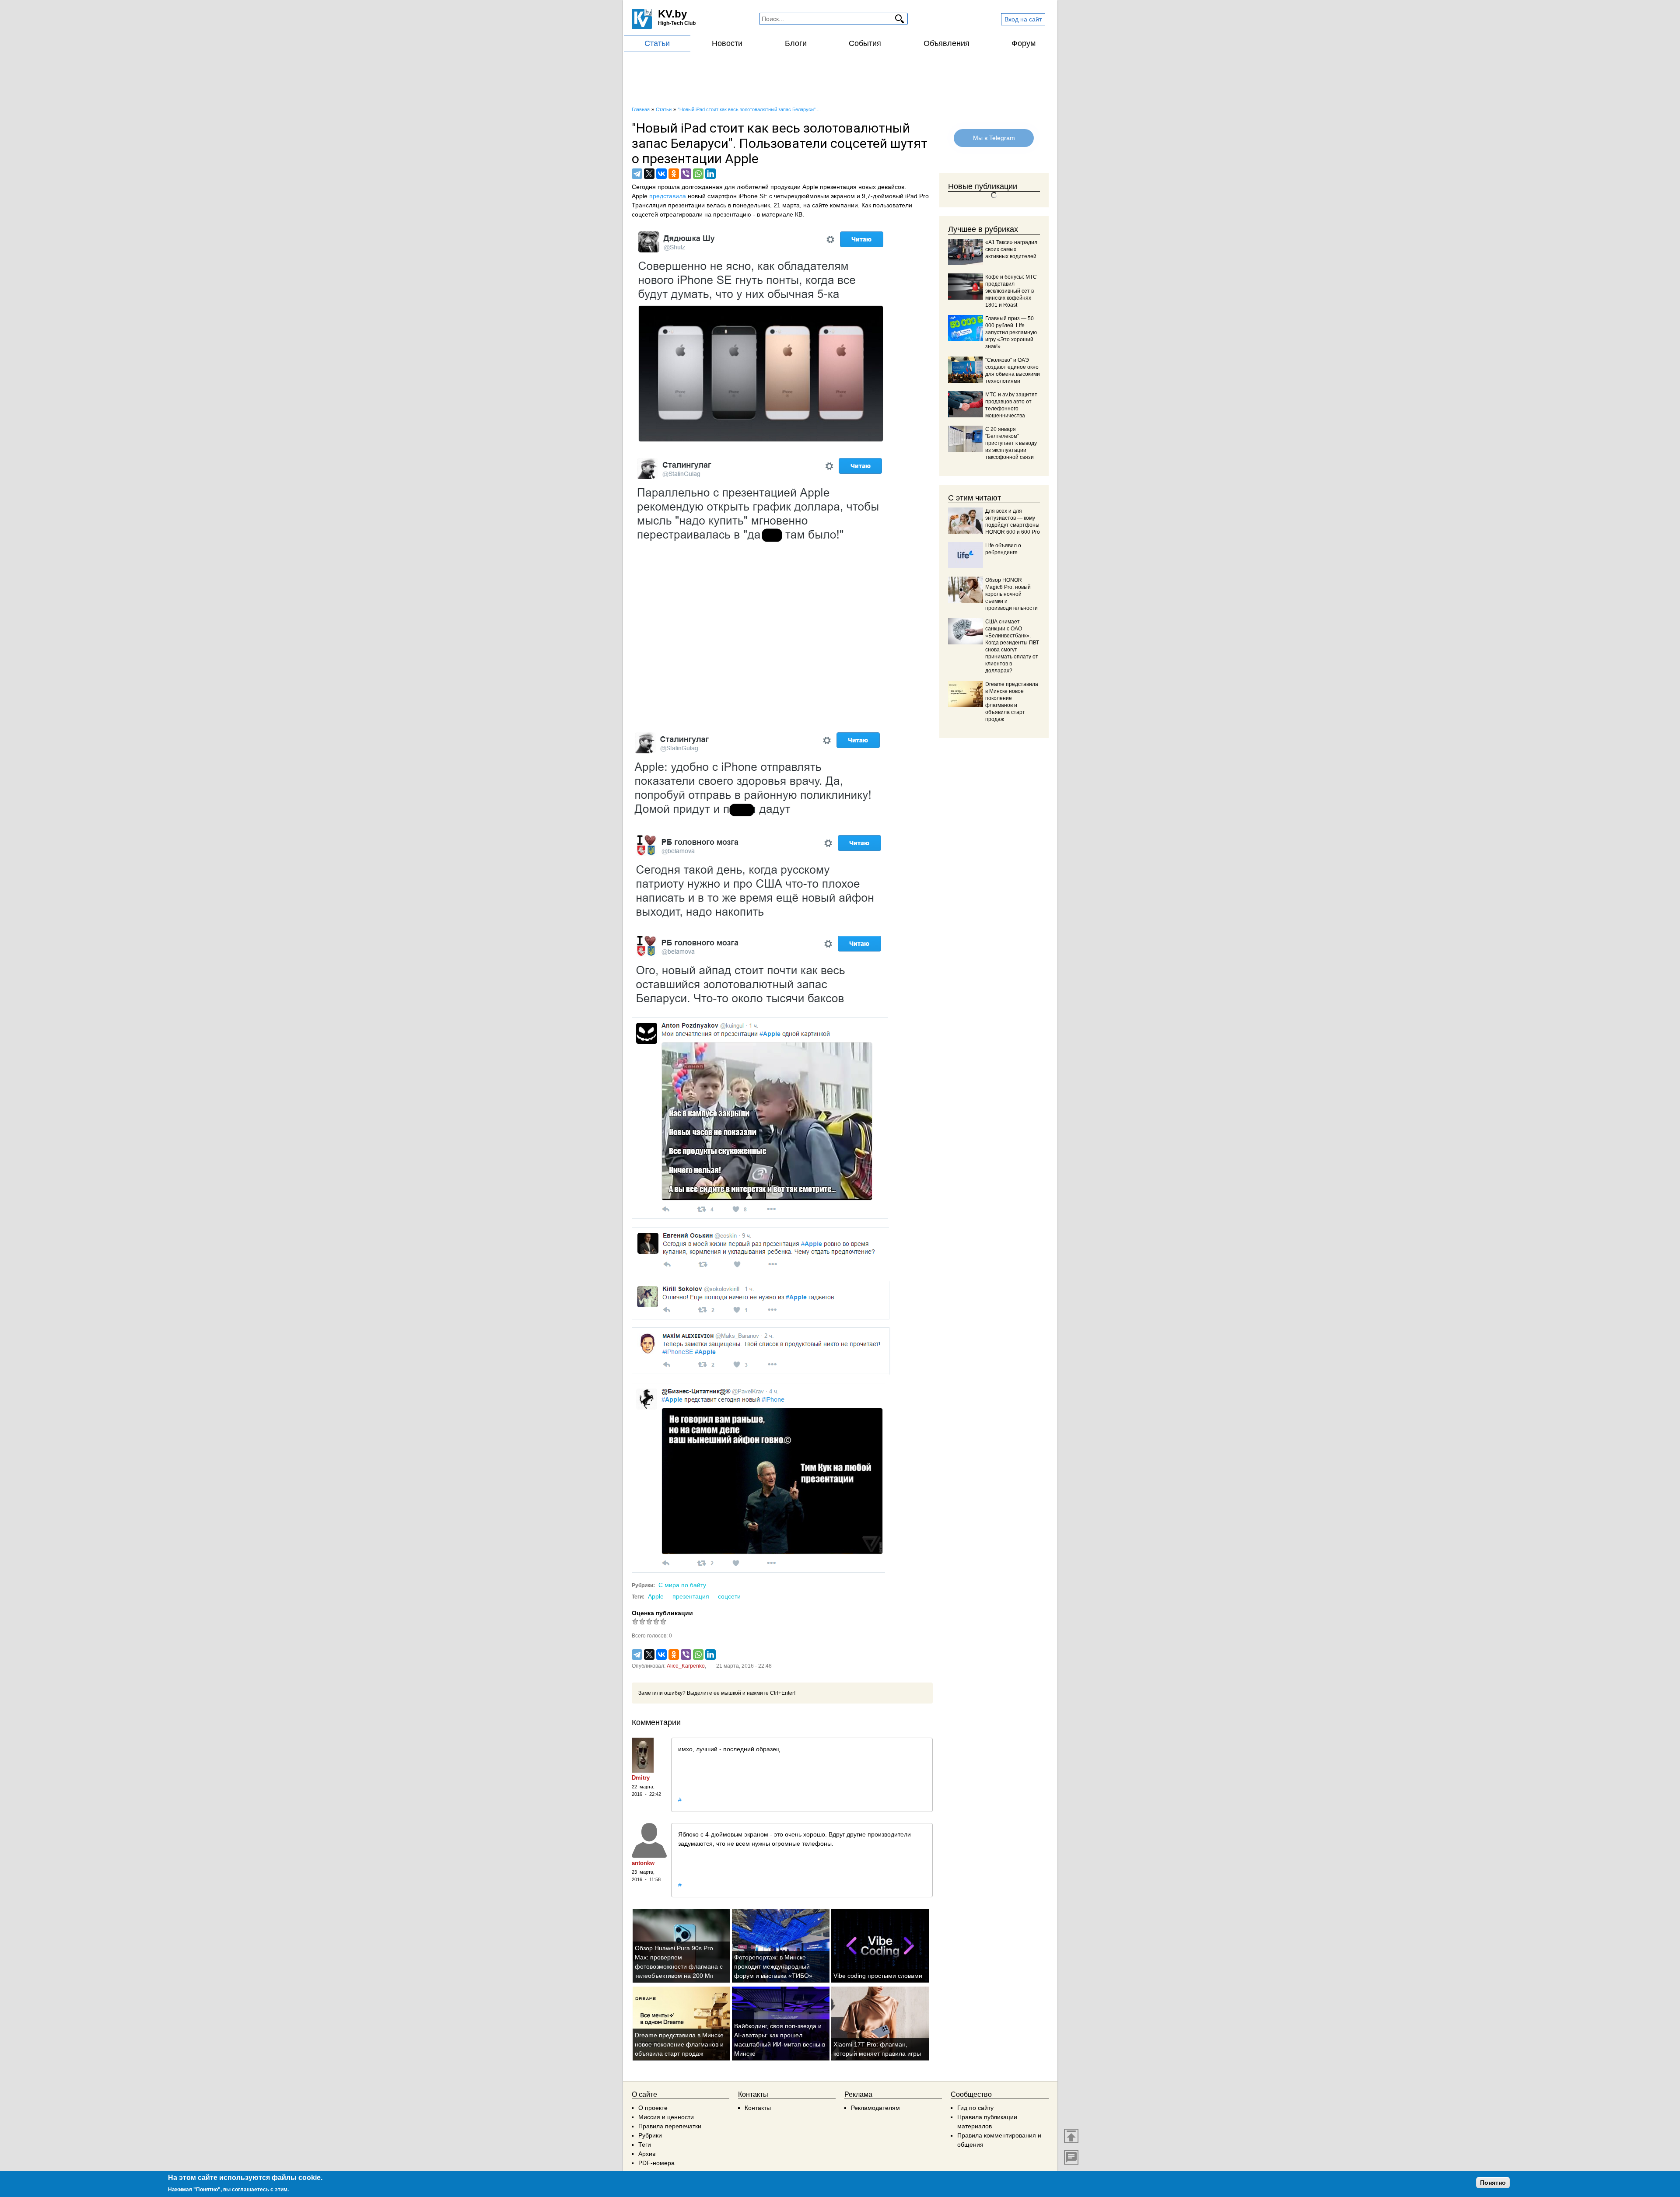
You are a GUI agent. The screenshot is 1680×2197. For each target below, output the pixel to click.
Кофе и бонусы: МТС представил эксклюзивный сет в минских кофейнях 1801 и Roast (1011, 291)
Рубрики (650, 2135)
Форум (1024, 43)
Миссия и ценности (666, 2117)
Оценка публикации (662, 1613)
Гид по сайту (975, 2108)
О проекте (653, 2108)
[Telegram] (637, 174)
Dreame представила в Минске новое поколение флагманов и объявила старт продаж (679, 2044)
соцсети (729, 1596)
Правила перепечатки (670, 2126)
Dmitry (641, 1778)
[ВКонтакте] (661, 174)
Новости (727, 43)
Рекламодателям (875, 2108)
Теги (645, 2145)
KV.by (672, 14)
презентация (691, 1596)
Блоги (796, 43)
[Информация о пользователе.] (649, 1755)
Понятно (1493, 2183)
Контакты (758, 2108)
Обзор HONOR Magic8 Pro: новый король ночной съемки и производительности (1011, 594)
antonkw (643, 1863)
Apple (656, 1596)
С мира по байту (682, 1585)
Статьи (657, 43)
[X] (649, 174)
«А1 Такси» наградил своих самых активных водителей (1011, 249)
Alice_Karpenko (686, 1666)
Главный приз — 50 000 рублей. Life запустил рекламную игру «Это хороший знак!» (1011, 332)
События (865, 43)
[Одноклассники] (674, 174)
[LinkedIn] (710, 174)
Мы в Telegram (994, 138)
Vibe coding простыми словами (878, 1976)
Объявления (947, 43)
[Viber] (686, 174)
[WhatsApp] (698, 174)
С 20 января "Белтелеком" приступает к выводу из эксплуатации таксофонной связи (1011, 443)
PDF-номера (656, 2163)
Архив (647, 2154)
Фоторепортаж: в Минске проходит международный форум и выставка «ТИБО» (773, 1966)
